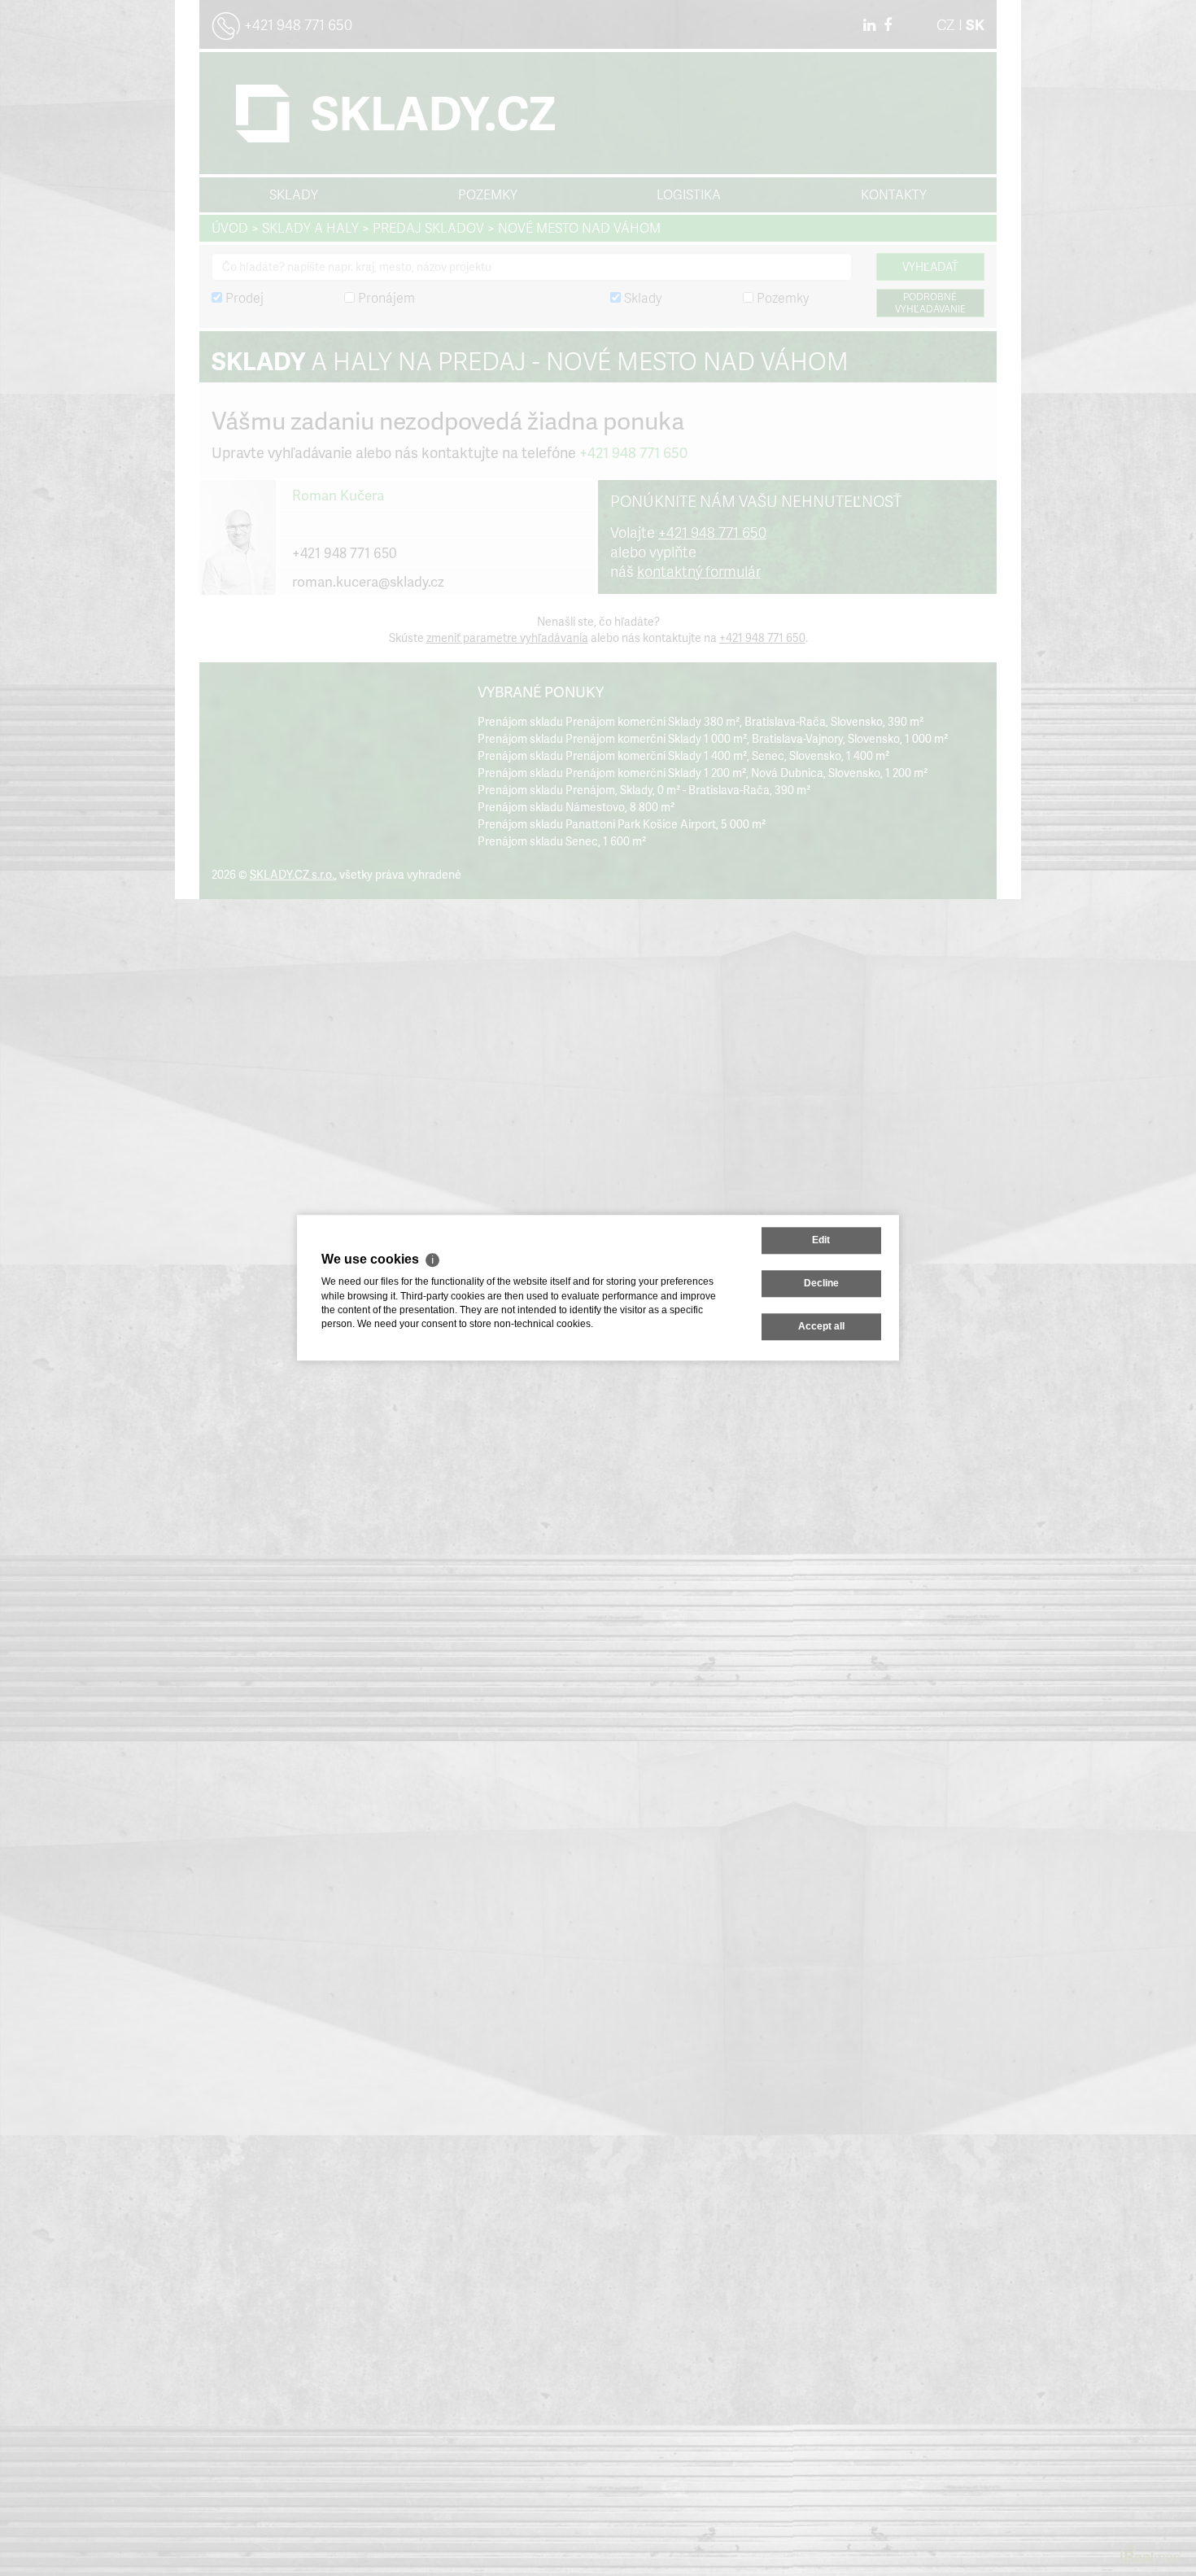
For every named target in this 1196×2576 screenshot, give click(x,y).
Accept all (821, 1327)
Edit (821, 1240)
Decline (821, 1283)
